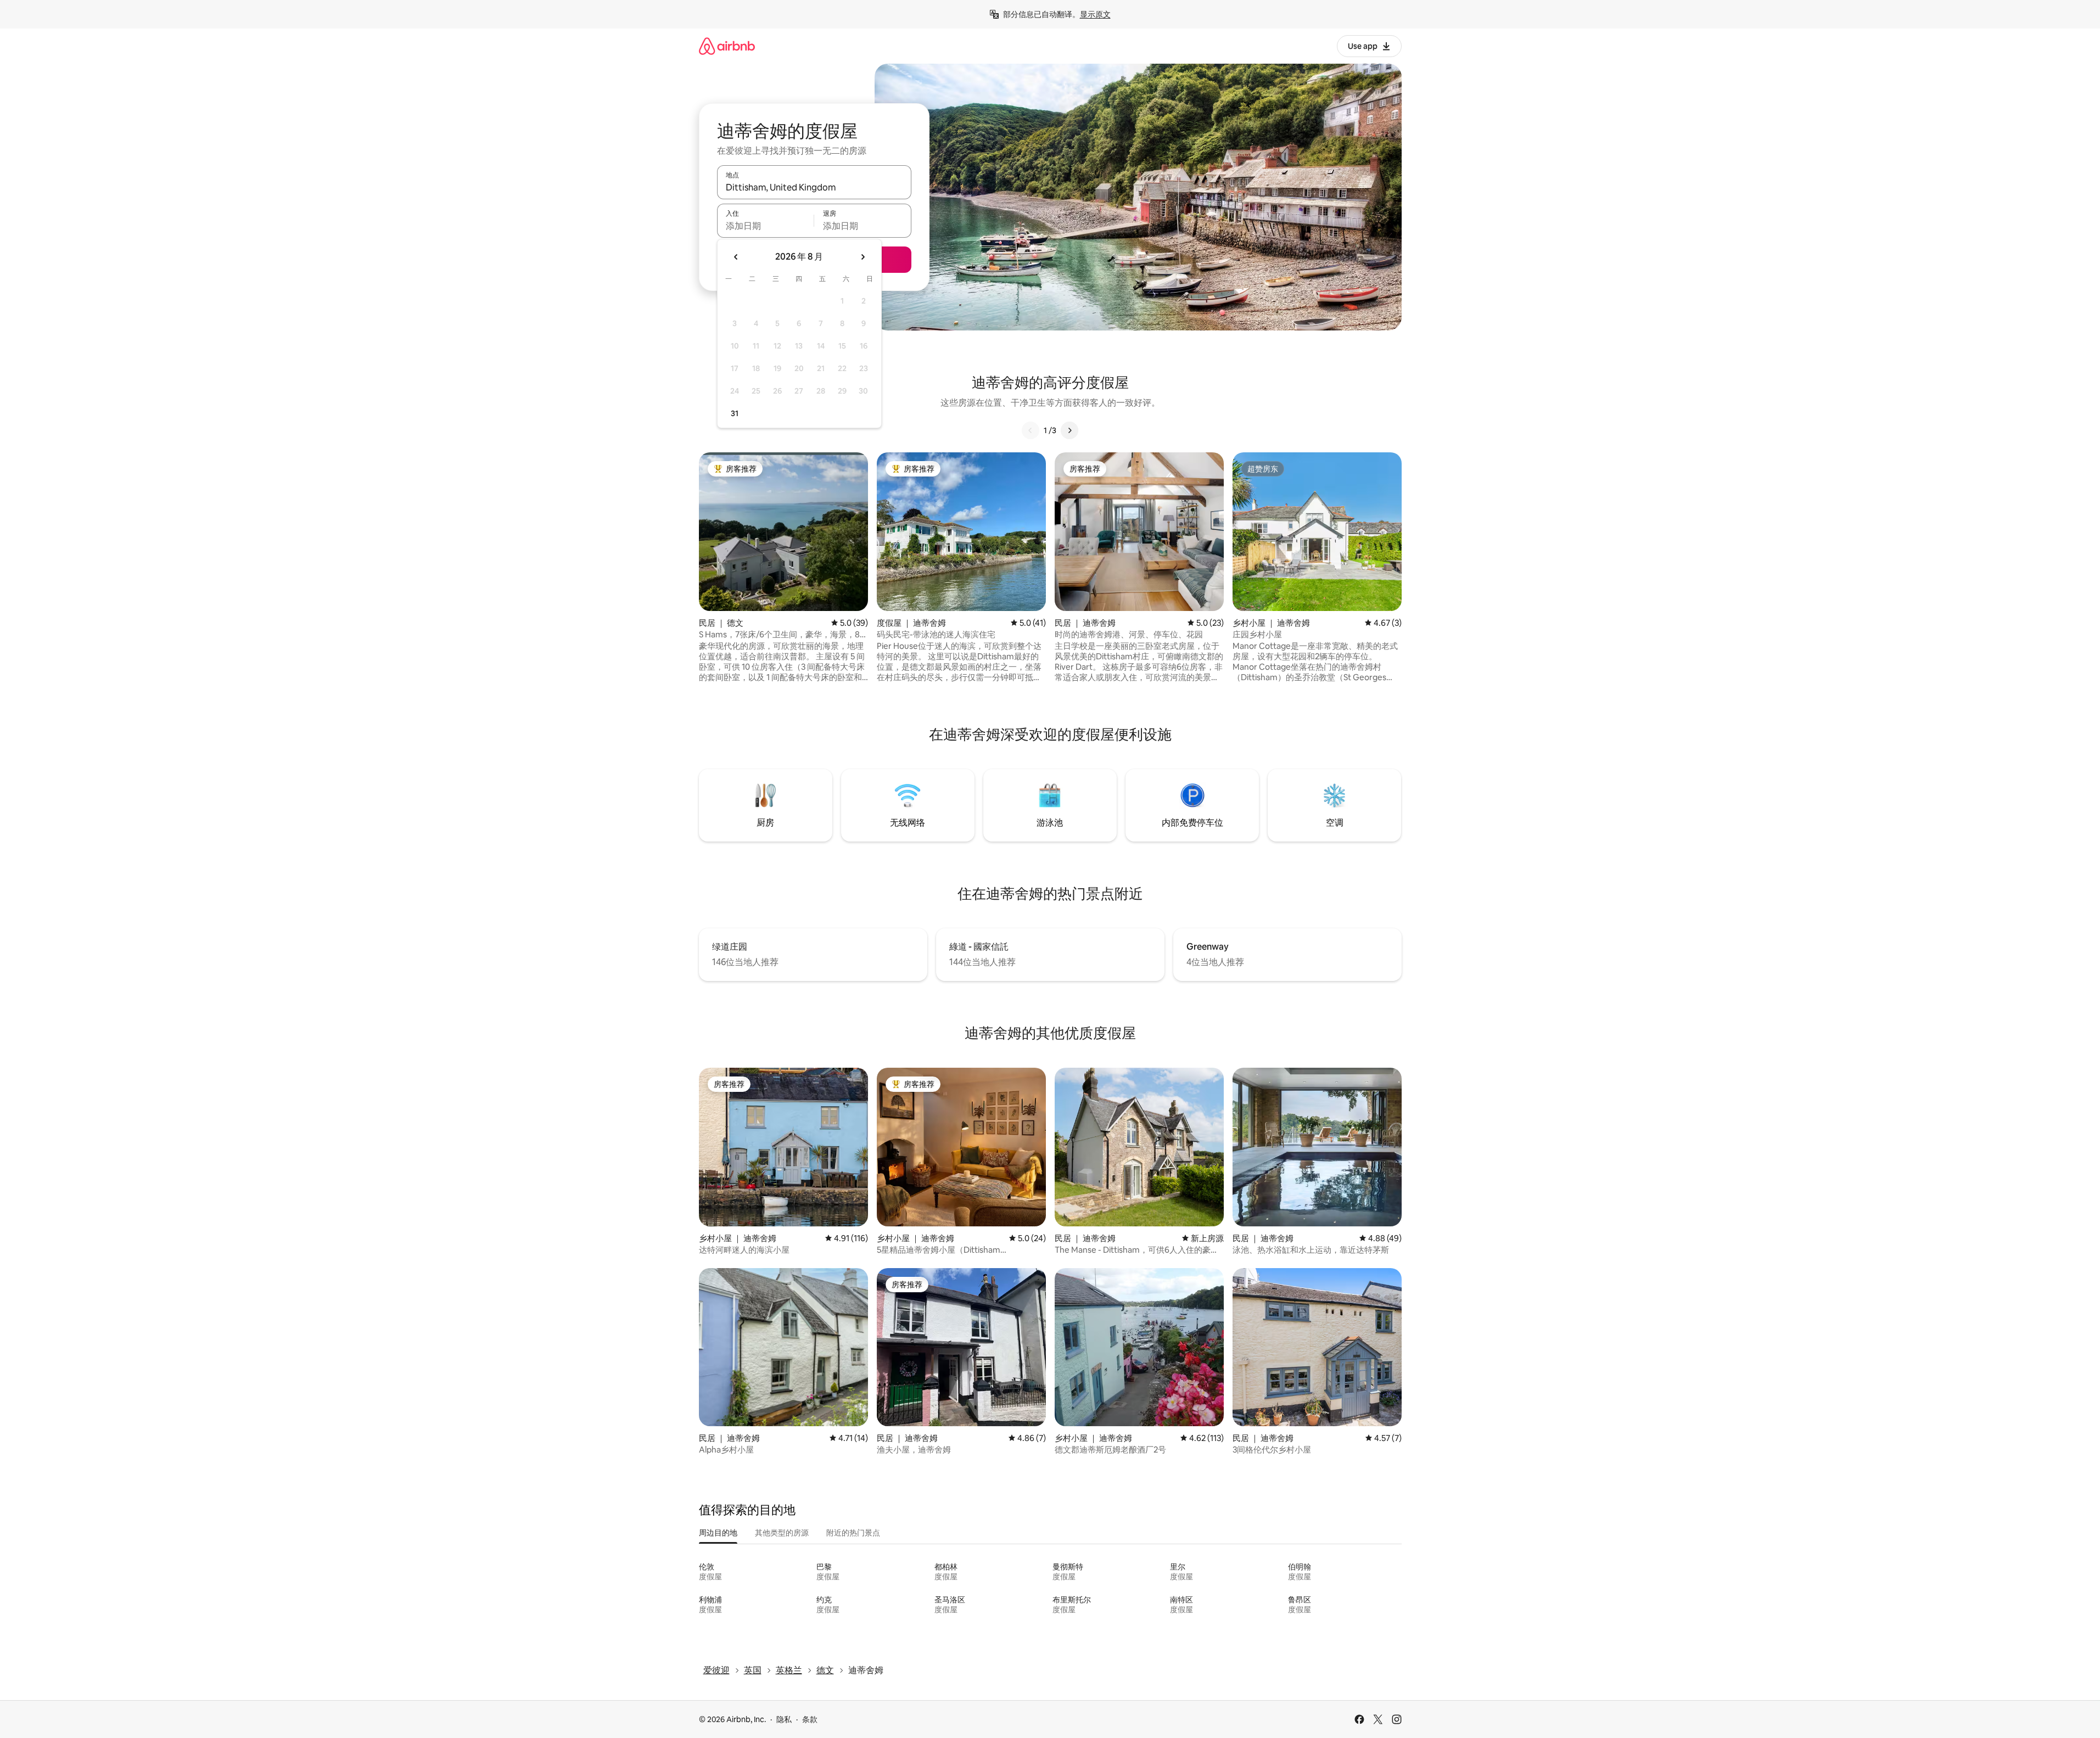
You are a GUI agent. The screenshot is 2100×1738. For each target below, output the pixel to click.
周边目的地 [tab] (718, 1533)
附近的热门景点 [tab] (853, 1533)
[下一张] (1069, 430)
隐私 (784, 1719)
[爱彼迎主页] (727, 46)
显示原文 (1095, 14)
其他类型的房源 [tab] (782, 1533)
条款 (810, 1719)
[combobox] (814, 187)
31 (735, 413)
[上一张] (1031, 430)
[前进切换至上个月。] (736, 257)
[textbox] (766, 226)
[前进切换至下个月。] (863, 257)
